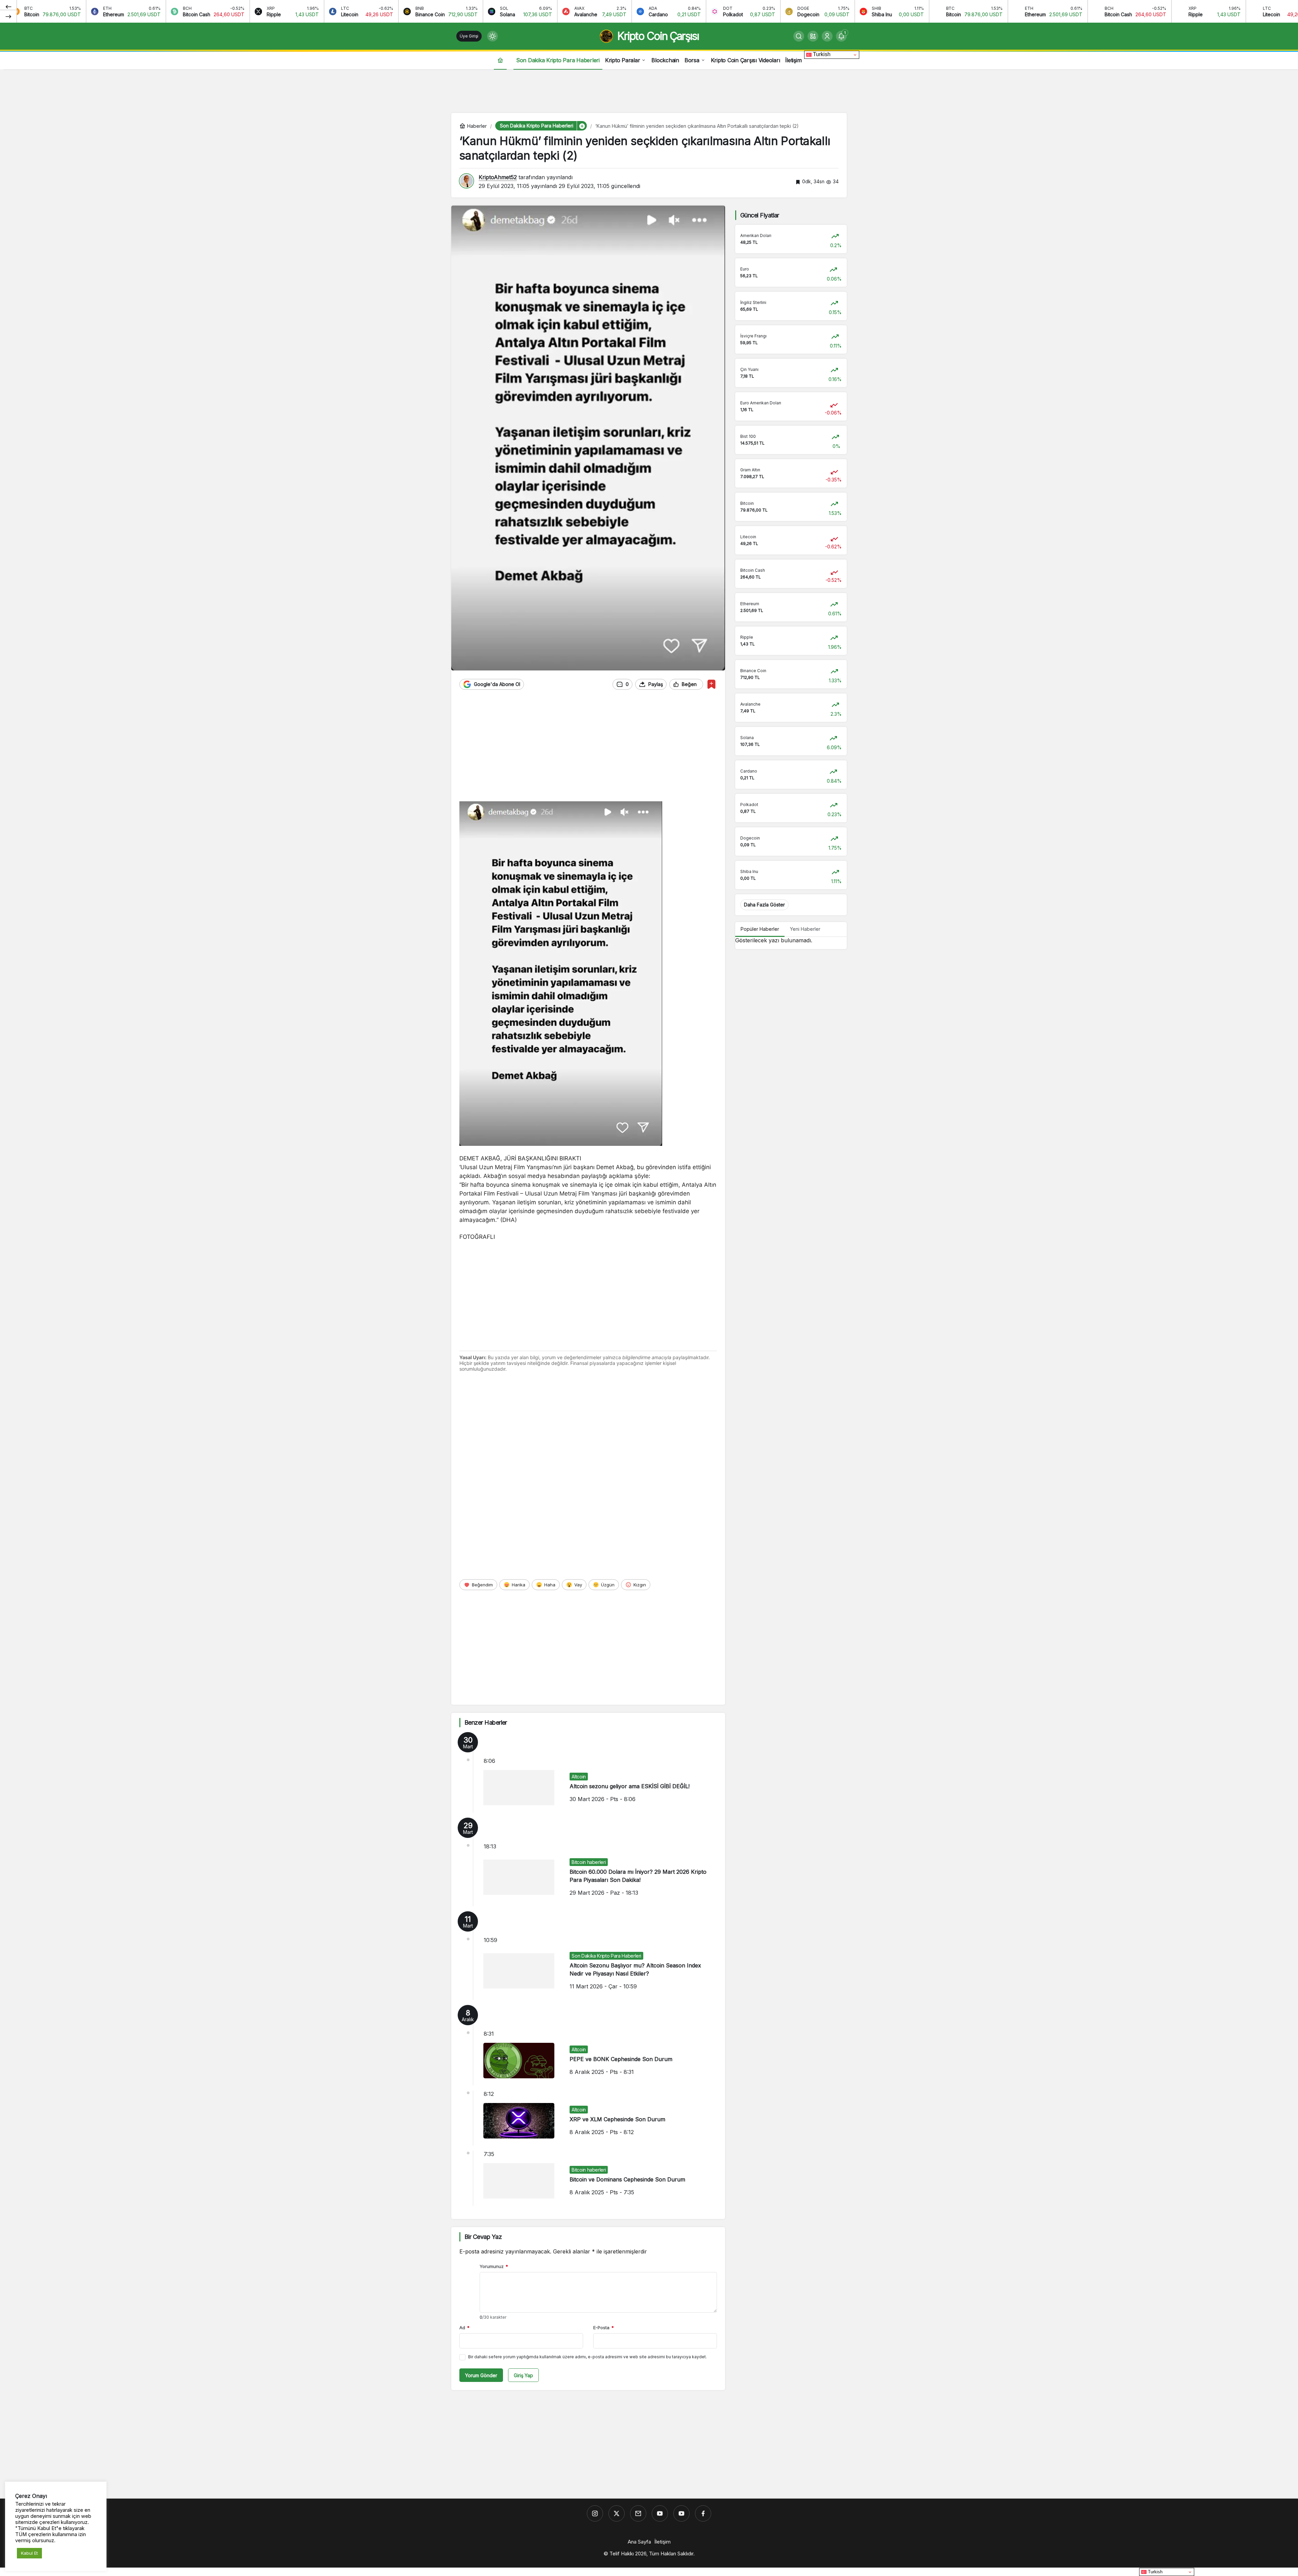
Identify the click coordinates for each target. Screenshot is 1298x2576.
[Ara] (799, 36)
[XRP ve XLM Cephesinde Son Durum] (588, 2118)
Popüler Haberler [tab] (760, 929)
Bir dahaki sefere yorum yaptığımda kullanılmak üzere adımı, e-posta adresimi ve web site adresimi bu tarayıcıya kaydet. (587, 2357)
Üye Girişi (469, 36)
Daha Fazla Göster (764, 905)
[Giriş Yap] (827, 36)
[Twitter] (617, 2513)
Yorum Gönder (481, 2375)
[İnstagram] (595, 2513)
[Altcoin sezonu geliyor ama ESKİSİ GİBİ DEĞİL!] (588, 1772)
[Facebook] (703, 2513)
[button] (813, 36)
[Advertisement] (649, 90)
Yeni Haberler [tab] (805, 929)
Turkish (821, 54)
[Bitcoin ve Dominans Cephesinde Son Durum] (588, 2178)
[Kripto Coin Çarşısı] (660, 2513)
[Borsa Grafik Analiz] (681, 2513)
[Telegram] (638, 2513)
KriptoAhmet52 (498, 177)
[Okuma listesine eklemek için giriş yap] (711, 684)
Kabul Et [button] (29, 2553)
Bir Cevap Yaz (483, 2237)
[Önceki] (8, 6)
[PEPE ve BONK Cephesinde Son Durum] (588, 2045)
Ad (464, 2327)
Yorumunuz (494, 2266)
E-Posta (604, 2327)
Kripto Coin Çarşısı (658, 36)
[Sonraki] (8, 16)
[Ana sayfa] (500, 60)
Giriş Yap (523, 2375)
